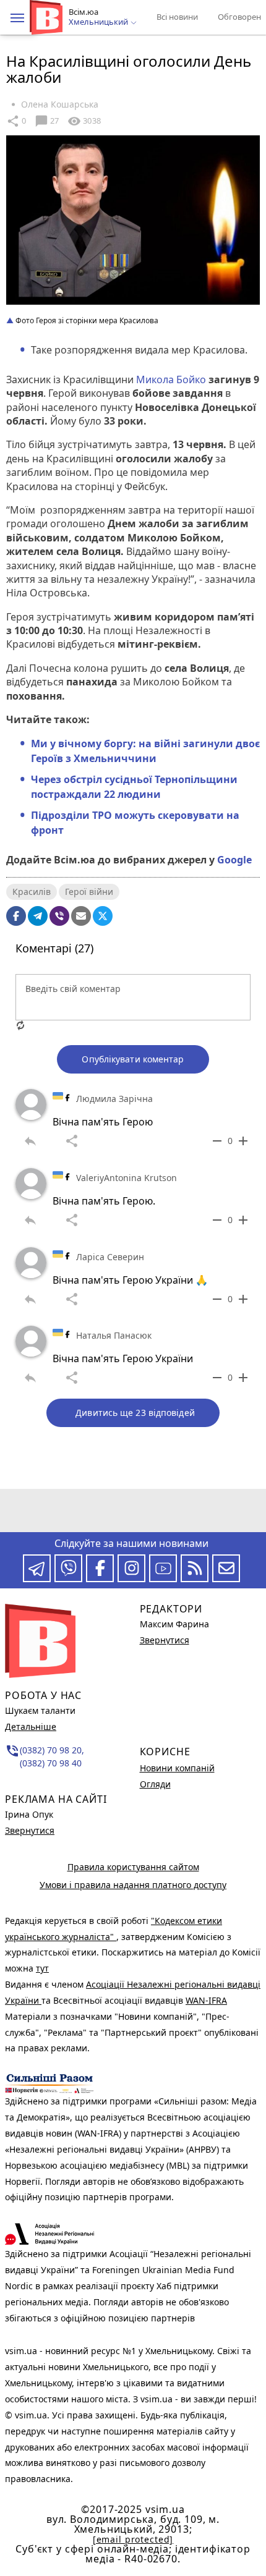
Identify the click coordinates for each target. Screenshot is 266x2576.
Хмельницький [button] (99, 22)
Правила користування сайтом (133, 1867)
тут (42, 1968)
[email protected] (133, 2539)
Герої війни (89, 892)
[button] (17, 18)
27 (47, 121)
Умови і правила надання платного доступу (133, 1885)
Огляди (155, 1784)
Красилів (32, 892)
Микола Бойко (172, 379)
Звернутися (30, 1830)
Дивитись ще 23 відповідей (135, 1413)
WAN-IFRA (206, 2000)
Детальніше (31, 1727)
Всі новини (177, 17)
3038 (84, 121)
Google (234, 860)
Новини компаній (177, 1768)
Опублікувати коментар (133, 1059)
